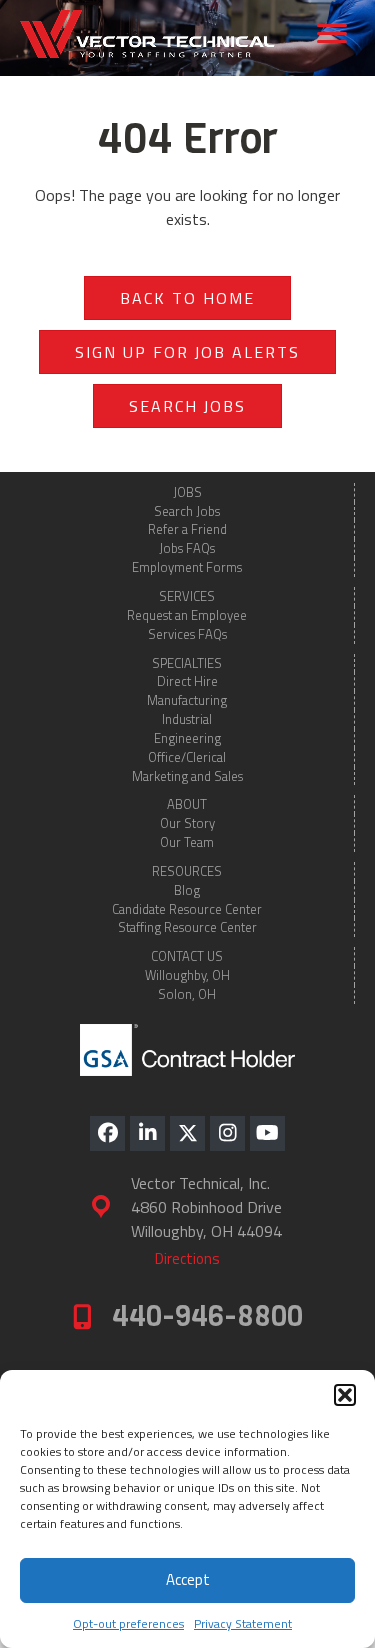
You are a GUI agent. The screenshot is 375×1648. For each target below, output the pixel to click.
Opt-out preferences (128, 1623)
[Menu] (332, 34)
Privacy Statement (243, 1623)
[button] (345, 1395)
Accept (188, 1579)
